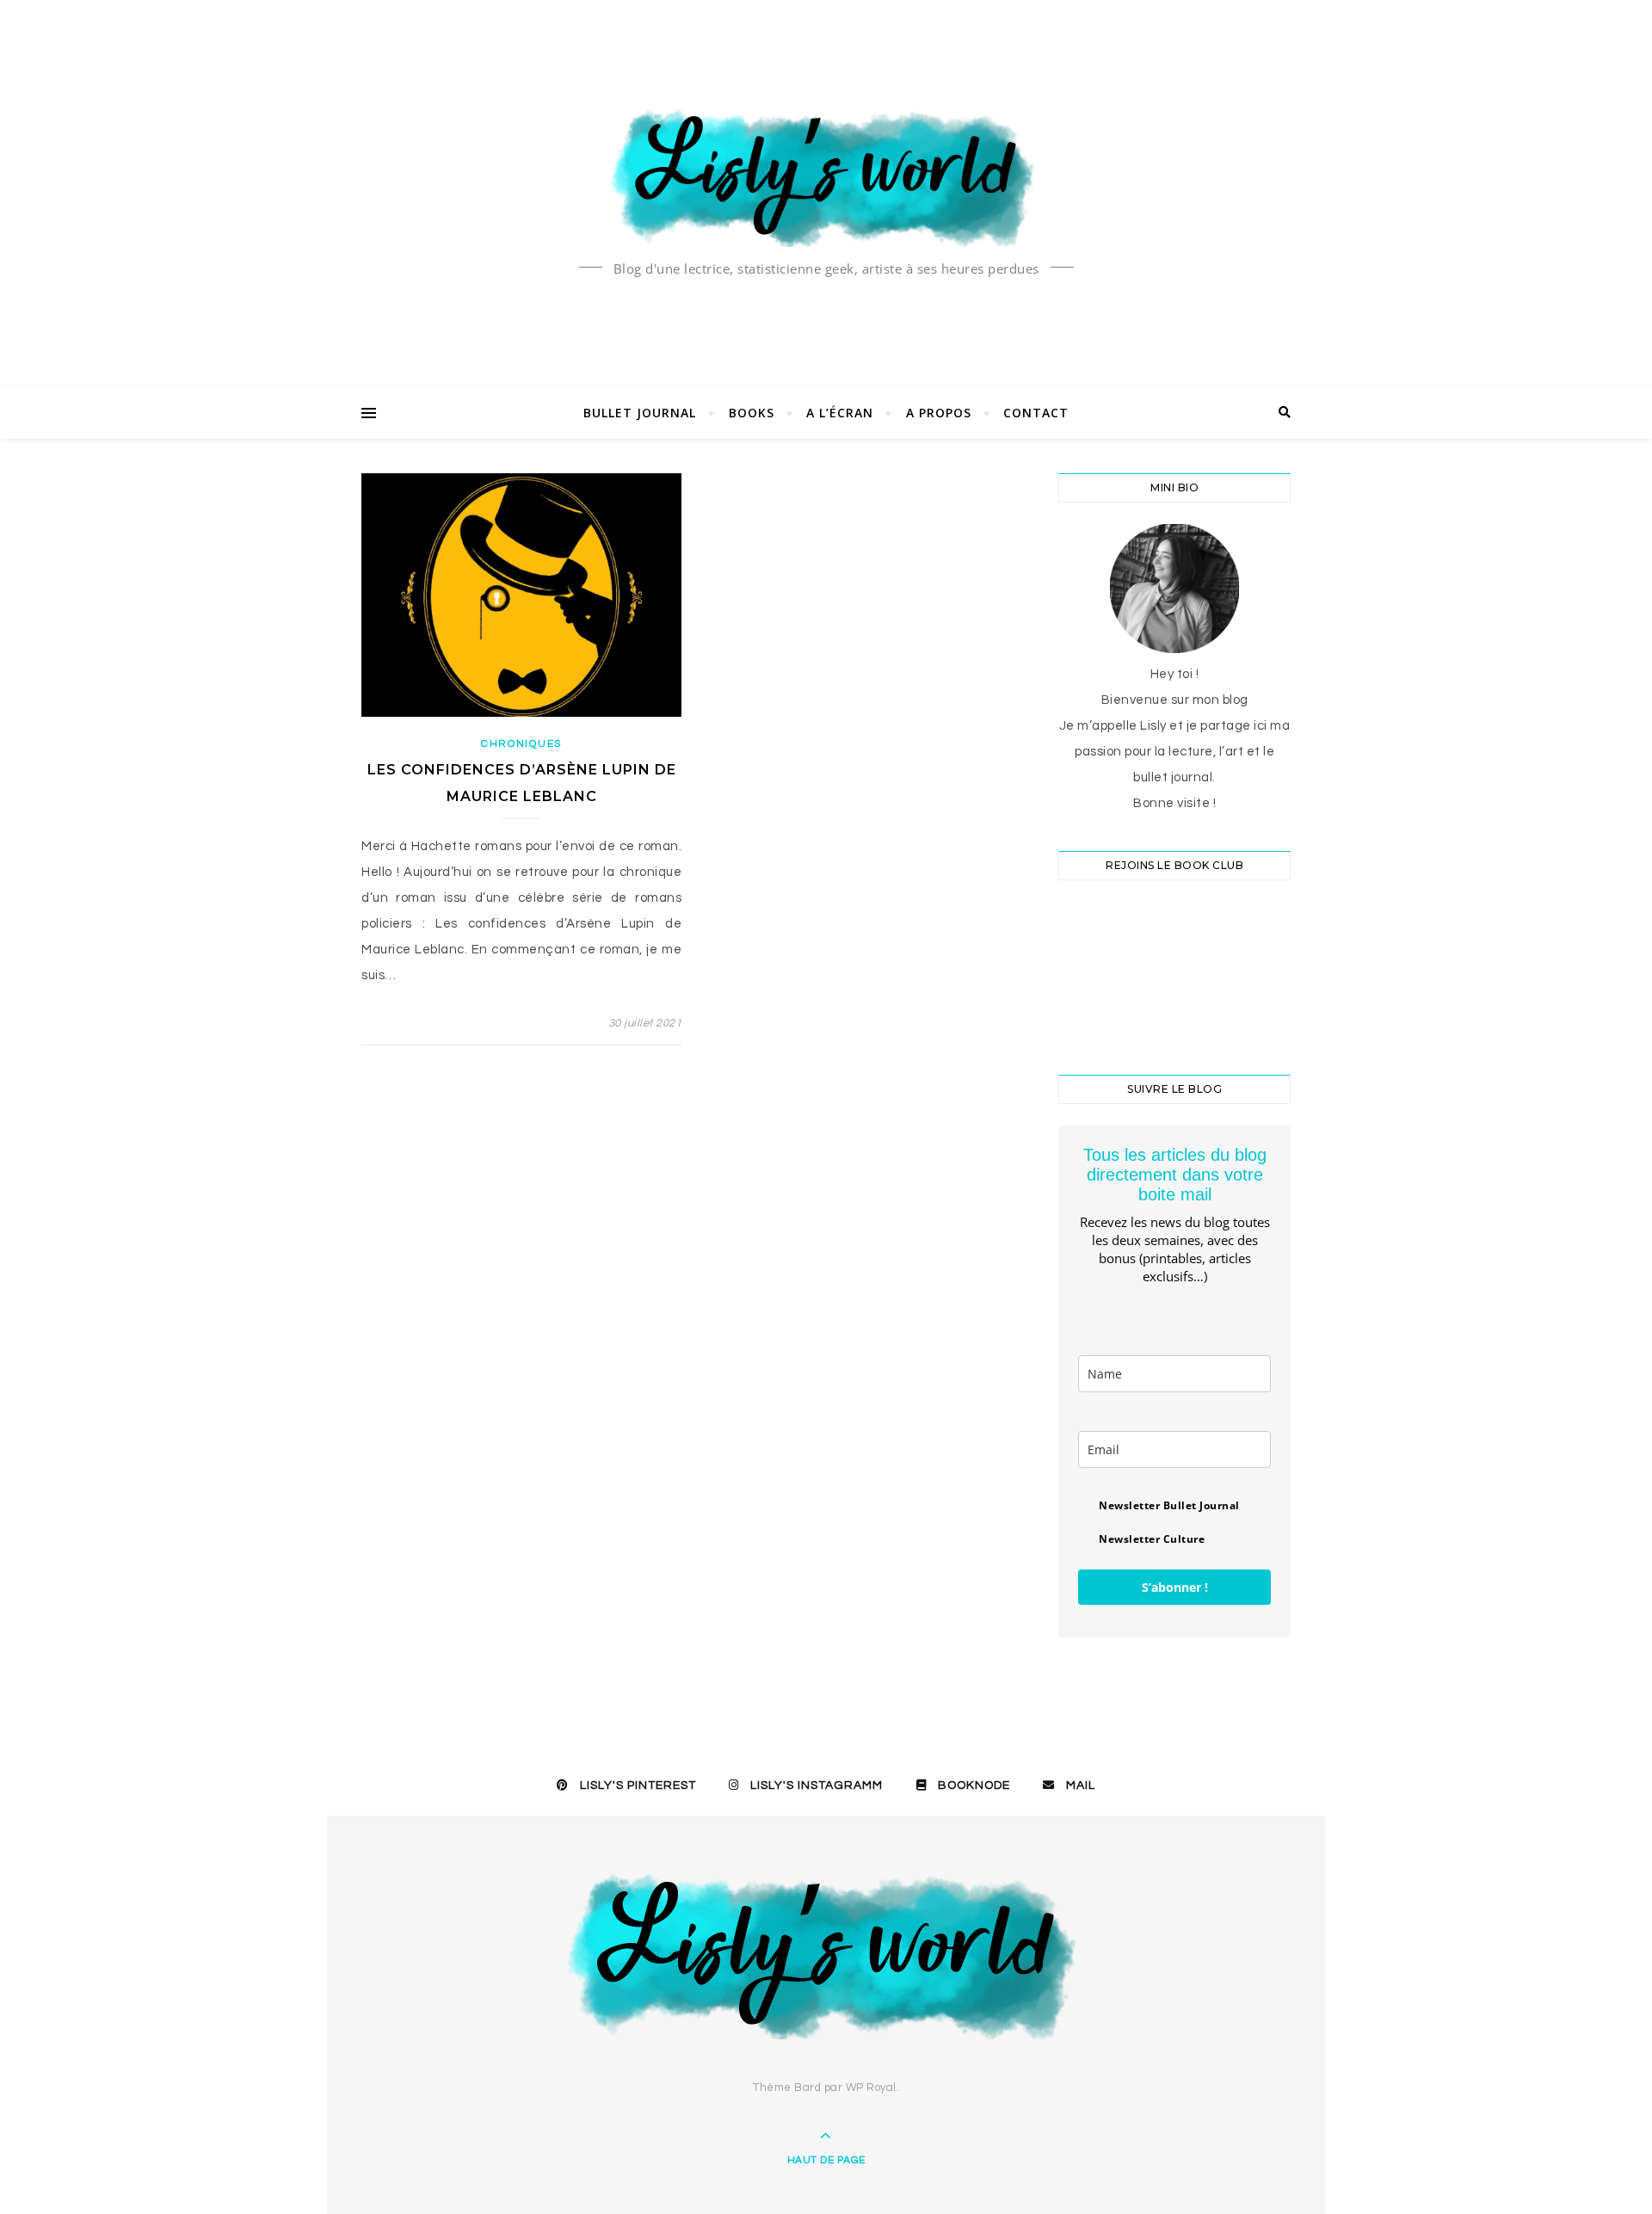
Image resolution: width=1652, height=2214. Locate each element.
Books (752, 413)
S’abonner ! (1175, 1587)
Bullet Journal (640, 413)
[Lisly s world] (826, 176)
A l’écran (840, 413)
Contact (1036, 413)
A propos (939, 413)
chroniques (521, 744)
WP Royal (871, 2088)
